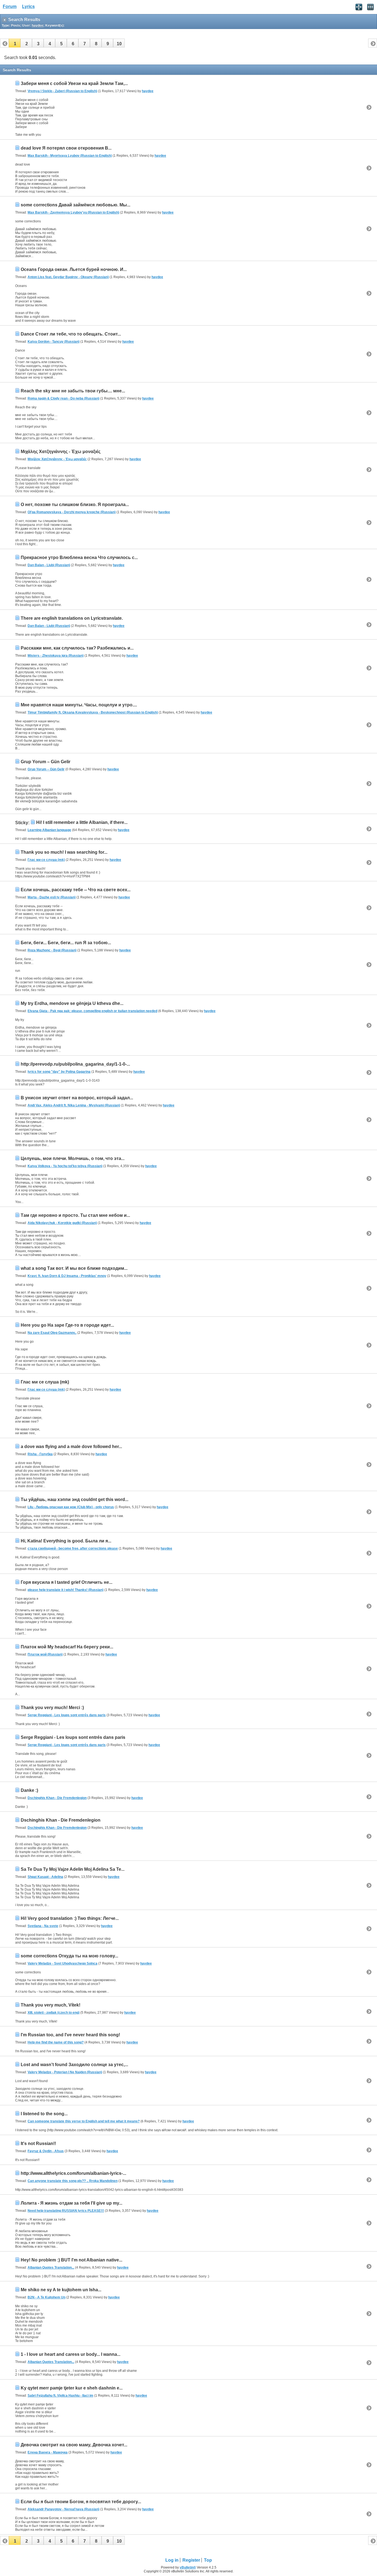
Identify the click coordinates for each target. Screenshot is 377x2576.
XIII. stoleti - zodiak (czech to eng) (54, 2013)
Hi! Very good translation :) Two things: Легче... (70, 1918)
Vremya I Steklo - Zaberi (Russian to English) (62, 91)
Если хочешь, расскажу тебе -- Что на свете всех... (76, 890)
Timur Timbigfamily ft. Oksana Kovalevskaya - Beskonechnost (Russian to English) (93, 712)
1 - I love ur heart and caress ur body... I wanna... (71, 2354)
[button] (15, 43)
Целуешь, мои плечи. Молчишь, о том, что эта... (73, 1158)
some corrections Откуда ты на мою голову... (69, 1956)
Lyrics (28, 6)
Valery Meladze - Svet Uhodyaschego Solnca (63, 1963)
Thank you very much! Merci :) (52, 1708)
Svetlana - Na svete (43, 1926)
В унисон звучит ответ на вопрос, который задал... (77, 1098)
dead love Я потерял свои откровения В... (66, 148)
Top (208, 2560)
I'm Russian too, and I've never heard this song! (70, 2035)
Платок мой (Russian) (45, 1654)
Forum (10, 6)
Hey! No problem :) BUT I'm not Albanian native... (71, 2260)
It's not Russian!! (38, 2143)
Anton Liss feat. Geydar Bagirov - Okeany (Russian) (68, 277)
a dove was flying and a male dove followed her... (71, 1447)
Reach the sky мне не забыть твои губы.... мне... (73, 391)
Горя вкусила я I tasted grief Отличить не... (67, 1582)
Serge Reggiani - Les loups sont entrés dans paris (67, 1715)
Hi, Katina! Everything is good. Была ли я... (66, 1541)
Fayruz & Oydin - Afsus (46, 2151)
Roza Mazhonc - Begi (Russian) (52, 950)
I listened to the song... (44, 2114)
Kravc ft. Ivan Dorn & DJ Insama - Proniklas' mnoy (67, 1276)
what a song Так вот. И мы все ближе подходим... (74, 1268)
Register (191, 2560)
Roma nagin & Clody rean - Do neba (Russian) (63, 398)
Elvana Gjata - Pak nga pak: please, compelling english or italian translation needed (92, 1011)
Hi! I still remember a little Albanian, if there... (82, 822)
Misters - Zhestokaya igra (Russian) (56, 656)
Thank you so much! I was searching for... (64, 852)
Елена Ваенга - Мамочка (48, 2452)
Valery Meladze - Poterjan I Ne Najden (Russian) (65, 2072)
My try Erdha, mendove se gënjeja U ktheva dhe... (72, 1003)
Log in (172, 2560)
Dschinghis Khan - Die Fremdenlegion (57, 1798)
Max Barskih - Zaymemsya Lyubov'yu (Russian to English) (73, 212)
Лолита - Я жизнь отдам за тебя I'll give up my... (71, 2203)
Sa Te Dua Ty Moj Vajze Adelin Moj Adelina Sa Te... (73, 1869)
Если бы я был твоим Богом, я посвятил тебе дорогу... (81, 2502)
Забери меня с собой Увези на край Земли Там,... (74, 83)
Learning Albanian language (49, 830)
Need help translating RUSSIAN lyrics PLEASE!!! (66, 2211)
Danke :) (29, 1790)
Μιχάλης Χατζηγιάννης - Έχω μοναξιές (61, 452)
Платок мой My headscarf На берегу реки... (67, 1647)
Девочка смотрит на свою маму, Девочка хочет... (74, 2445)
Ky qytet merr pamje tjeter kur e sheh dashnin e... (72, 2388)
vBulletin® (188, 2567)
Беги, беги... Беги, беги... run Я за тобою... (66, 943)
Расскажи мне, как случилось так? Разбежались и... (77, 648)
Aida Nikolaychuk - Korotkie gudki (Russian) (62, 1223)
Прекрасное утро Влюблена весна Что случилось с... (79, 557)
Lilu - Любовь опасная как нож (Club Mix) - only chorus (71, 1507)
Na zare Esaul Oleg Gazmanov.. (52, 1333)
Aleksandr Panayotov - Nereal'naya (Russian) (63, 2509)
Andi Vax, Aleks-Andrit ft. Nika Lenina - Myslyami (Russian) (74, 1105)
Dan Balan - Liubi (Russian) (49, 565)
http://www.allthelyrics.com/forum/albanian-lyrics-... (73, 2173)
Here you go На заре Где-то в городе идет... (67, 1325)
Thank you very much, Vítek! (51, 2005)
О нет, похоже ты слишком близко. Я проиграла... (75, 505)
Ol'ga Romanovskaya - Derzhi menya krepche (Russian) (72, 512)
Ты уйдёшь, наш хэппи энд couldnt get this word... (75, 1499)
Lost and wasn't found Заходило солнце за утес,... (74, 2065)
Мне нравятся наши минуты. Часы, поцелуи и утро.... (79, 705)
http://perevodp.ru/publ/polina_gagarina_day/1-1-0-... (75, 1064)
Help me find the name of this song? (56, 2042)
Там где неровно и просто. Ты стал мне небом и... (75, 1215)
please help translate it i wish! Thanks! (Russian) (66, 1590)
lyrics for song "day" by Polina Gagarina (59, 1072)
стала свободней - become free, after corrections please (73, 1548)
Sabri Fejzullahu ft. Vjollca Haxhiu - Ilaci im (60, 2396)
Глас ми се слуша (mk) (46, 860)
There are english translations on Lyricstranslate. (72, 618)
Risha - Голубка (40, 1454)
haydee (148, 91)
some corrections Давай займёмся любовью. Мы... (75, 205)
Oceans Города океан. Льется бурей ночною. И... (74, 269)
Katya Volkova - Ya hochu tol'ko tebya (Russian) (65, 1166)
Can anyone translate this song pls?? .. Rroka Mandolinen (73, 2181)
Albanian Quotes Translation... (51, 2268)
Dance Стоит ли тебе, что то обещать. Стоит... (71, 334)
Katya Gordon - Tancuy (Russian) (54, 342)
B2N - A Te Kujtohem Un (47, 2297)
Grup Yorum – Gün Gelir (46, 762)
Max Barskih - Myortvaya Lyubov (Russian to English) (70, 156)
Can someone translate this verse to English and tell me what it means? (84, 2121)
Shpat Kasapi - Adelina (45, 1877)
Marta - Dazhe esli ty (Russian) (52, 897)
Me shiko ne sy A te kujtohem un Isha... (61, 2290)
